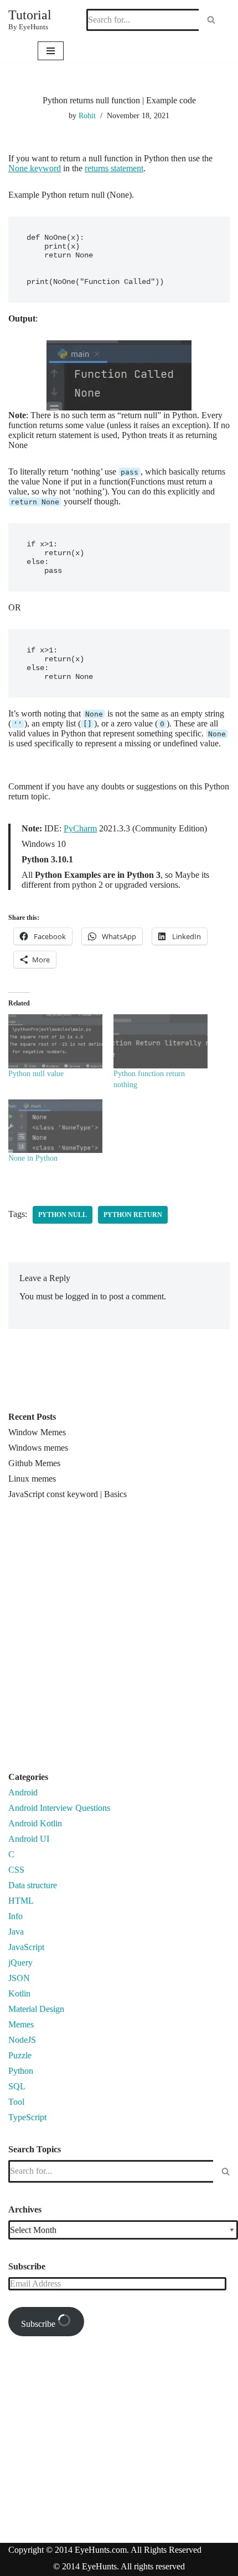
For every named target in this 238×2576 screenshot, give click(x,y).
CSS (16, 1870)
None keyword (35, 168)
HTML (21, 1901)
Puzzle (20, 2055)
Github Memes (34, 1463)
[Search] (211, 20)
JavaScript (26, 1947)
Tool (16, 2102)
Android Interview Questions (59, 1808)
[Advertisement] (119, 1640)
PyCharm (80, 828)
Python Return (133, 1215)
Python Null (63, 1215)
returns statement (114, 168)
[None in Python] (55, 1126)
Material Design (36, 2009)
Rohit (87, 115)
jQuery (20, 1963)
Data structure (33, 1885)
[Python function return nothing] (161, 1041)
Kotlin (19, 1993)
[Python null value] (55, 1041)
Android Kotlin (35, 1823)
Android (23, 1792)
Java (16, 1932)
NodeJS (22, 2040)
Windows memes (38, 1448)
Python (21, 2071)
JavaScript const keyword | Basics (68, 1494)
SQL (17, 2086)
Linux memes (32, 1479)
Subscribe (39, 2324)
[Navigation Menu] (51, 51)
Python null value (36, 1074)
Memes (21, 2024)
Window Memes (37, 1432)
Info (15, 1916)
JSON (19, 1978)
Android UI (29, 1839)
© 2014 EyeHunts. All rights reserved (119, 2566)
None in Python (33, 1158)
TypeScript (27, 2117)
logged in (82, 1296)
